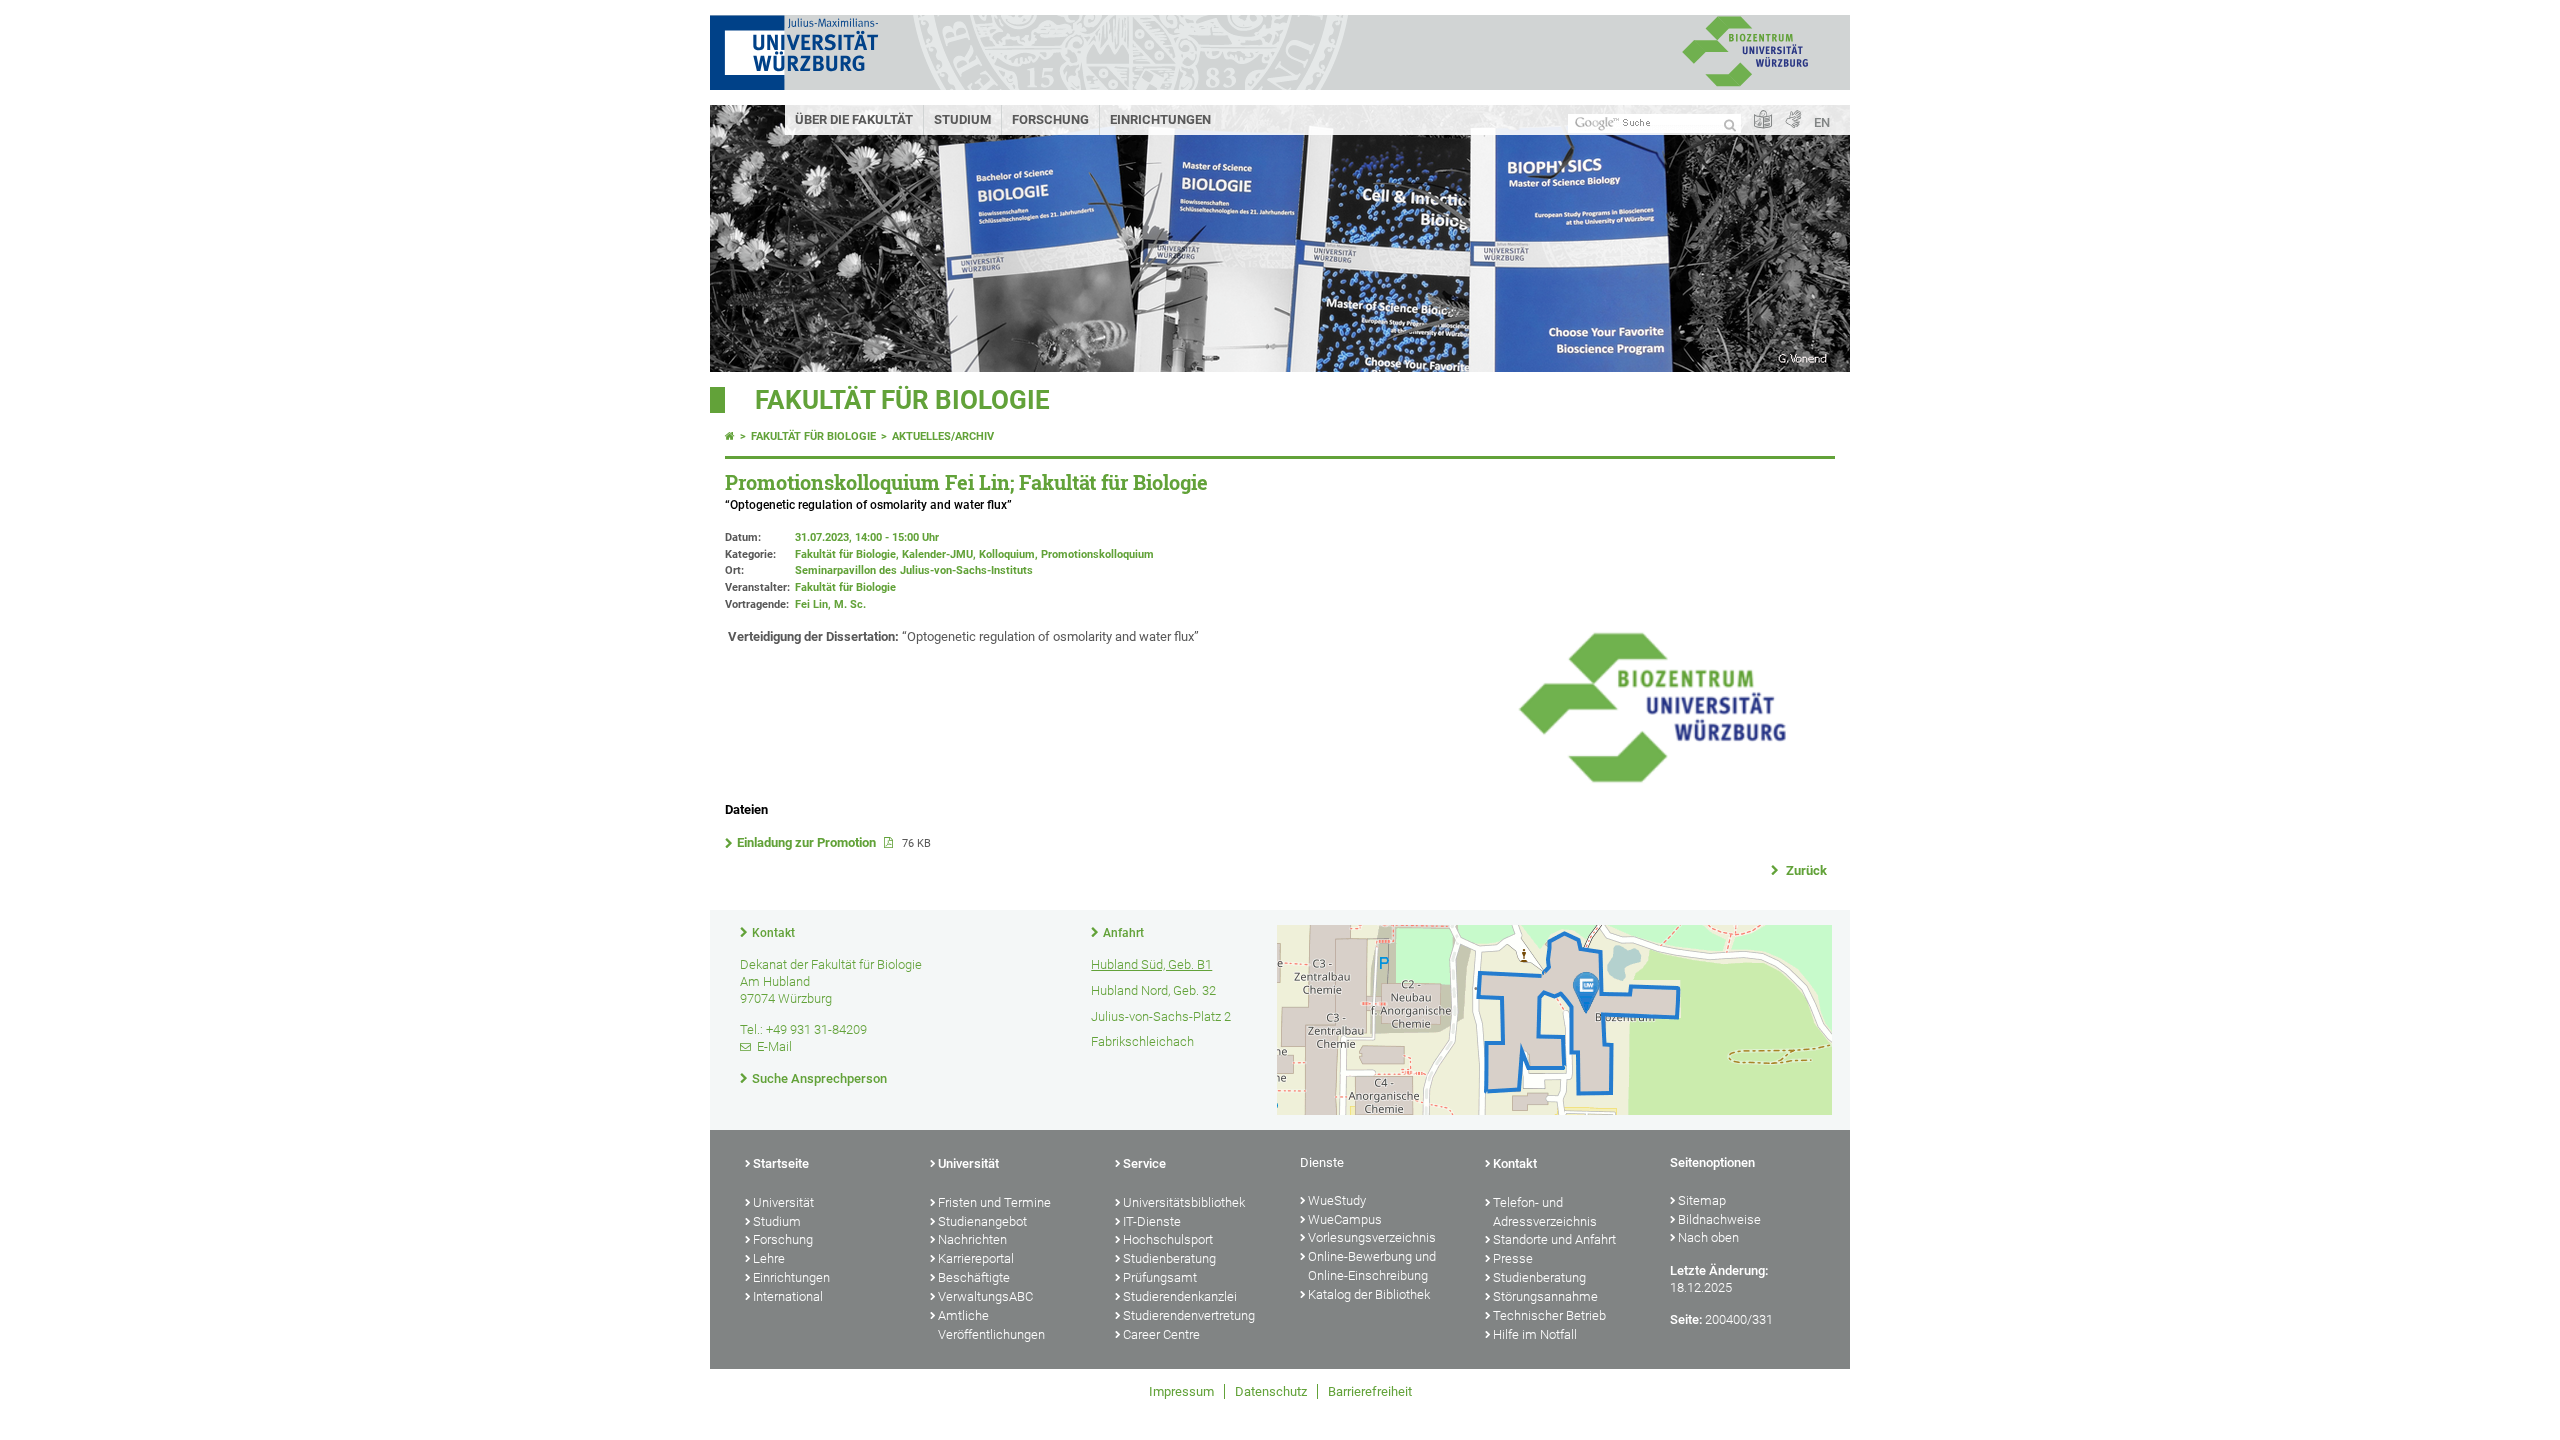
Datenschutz (1271, 1391)
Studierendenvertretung (1189, 1315)
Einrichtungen (1160, 119)
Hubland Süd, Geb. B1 (1151, 964)
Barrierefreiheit (1370, 1391)
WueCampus (1345, 1219)
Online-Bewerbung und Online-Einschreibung (1372, 1266)
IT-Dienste (1152, 1221)
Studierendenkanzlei (1180, 1296)
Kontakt (773, 933)
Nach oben (1708, 1237)
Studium (962, 119)
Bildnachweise (1719, 1219)
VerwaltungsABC (985, 1296)
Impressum (1181, 1391)
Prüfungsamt (1160, 1277)
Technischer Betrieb (1549, 1315)
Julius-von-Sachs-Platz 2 (1161, 1016)
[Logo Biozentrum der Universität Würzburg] (1652, 781)
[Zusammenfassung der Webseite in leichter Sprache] (1763, 120)
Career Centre (1161, 1334)
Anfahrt (1123, 933)
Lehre (769, 1258)
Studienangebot (982, 1221)
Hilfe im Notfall (1535, 1334)
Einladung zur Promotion (808, 842)
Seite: (1686, 1319)
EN (1822, 122)
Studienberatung (1169, 1258)
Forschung (1050, 119)
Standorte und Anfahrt (1554, 1239)
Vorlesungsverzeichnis (1372, 1237)
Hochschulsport (1168, 1239)
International (788, 1296)
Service (1144, 1163)
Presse (1513, 1258)
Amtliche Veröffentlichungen (991, 1325)
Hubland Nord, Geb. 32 (1153, 990)
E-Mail (774, 1046)
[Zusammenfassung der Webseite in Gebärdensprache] (1793, 120)
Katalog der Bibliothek (1369, 1294)
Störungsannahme (1545, 1296)
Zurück (1805, 870)
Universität (783, 1202)
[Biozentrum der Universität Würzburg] (1745, 84)
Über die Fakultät (854, 119)
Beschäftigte (974, 1277)
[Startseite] (730, 436)
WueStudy (1337, 1200)
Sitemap (1702, 1200)
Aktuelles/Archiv (943, 436)
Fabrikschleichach (1142, 1041)
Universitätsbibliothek (1184, 1202)
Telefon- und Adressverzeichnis (1545, 1212)
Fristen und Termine (994, 1202)
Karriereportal (976, 1258)
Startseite (781, 1163)
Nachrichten (972, 1239)
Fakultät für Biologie (902, 400)
